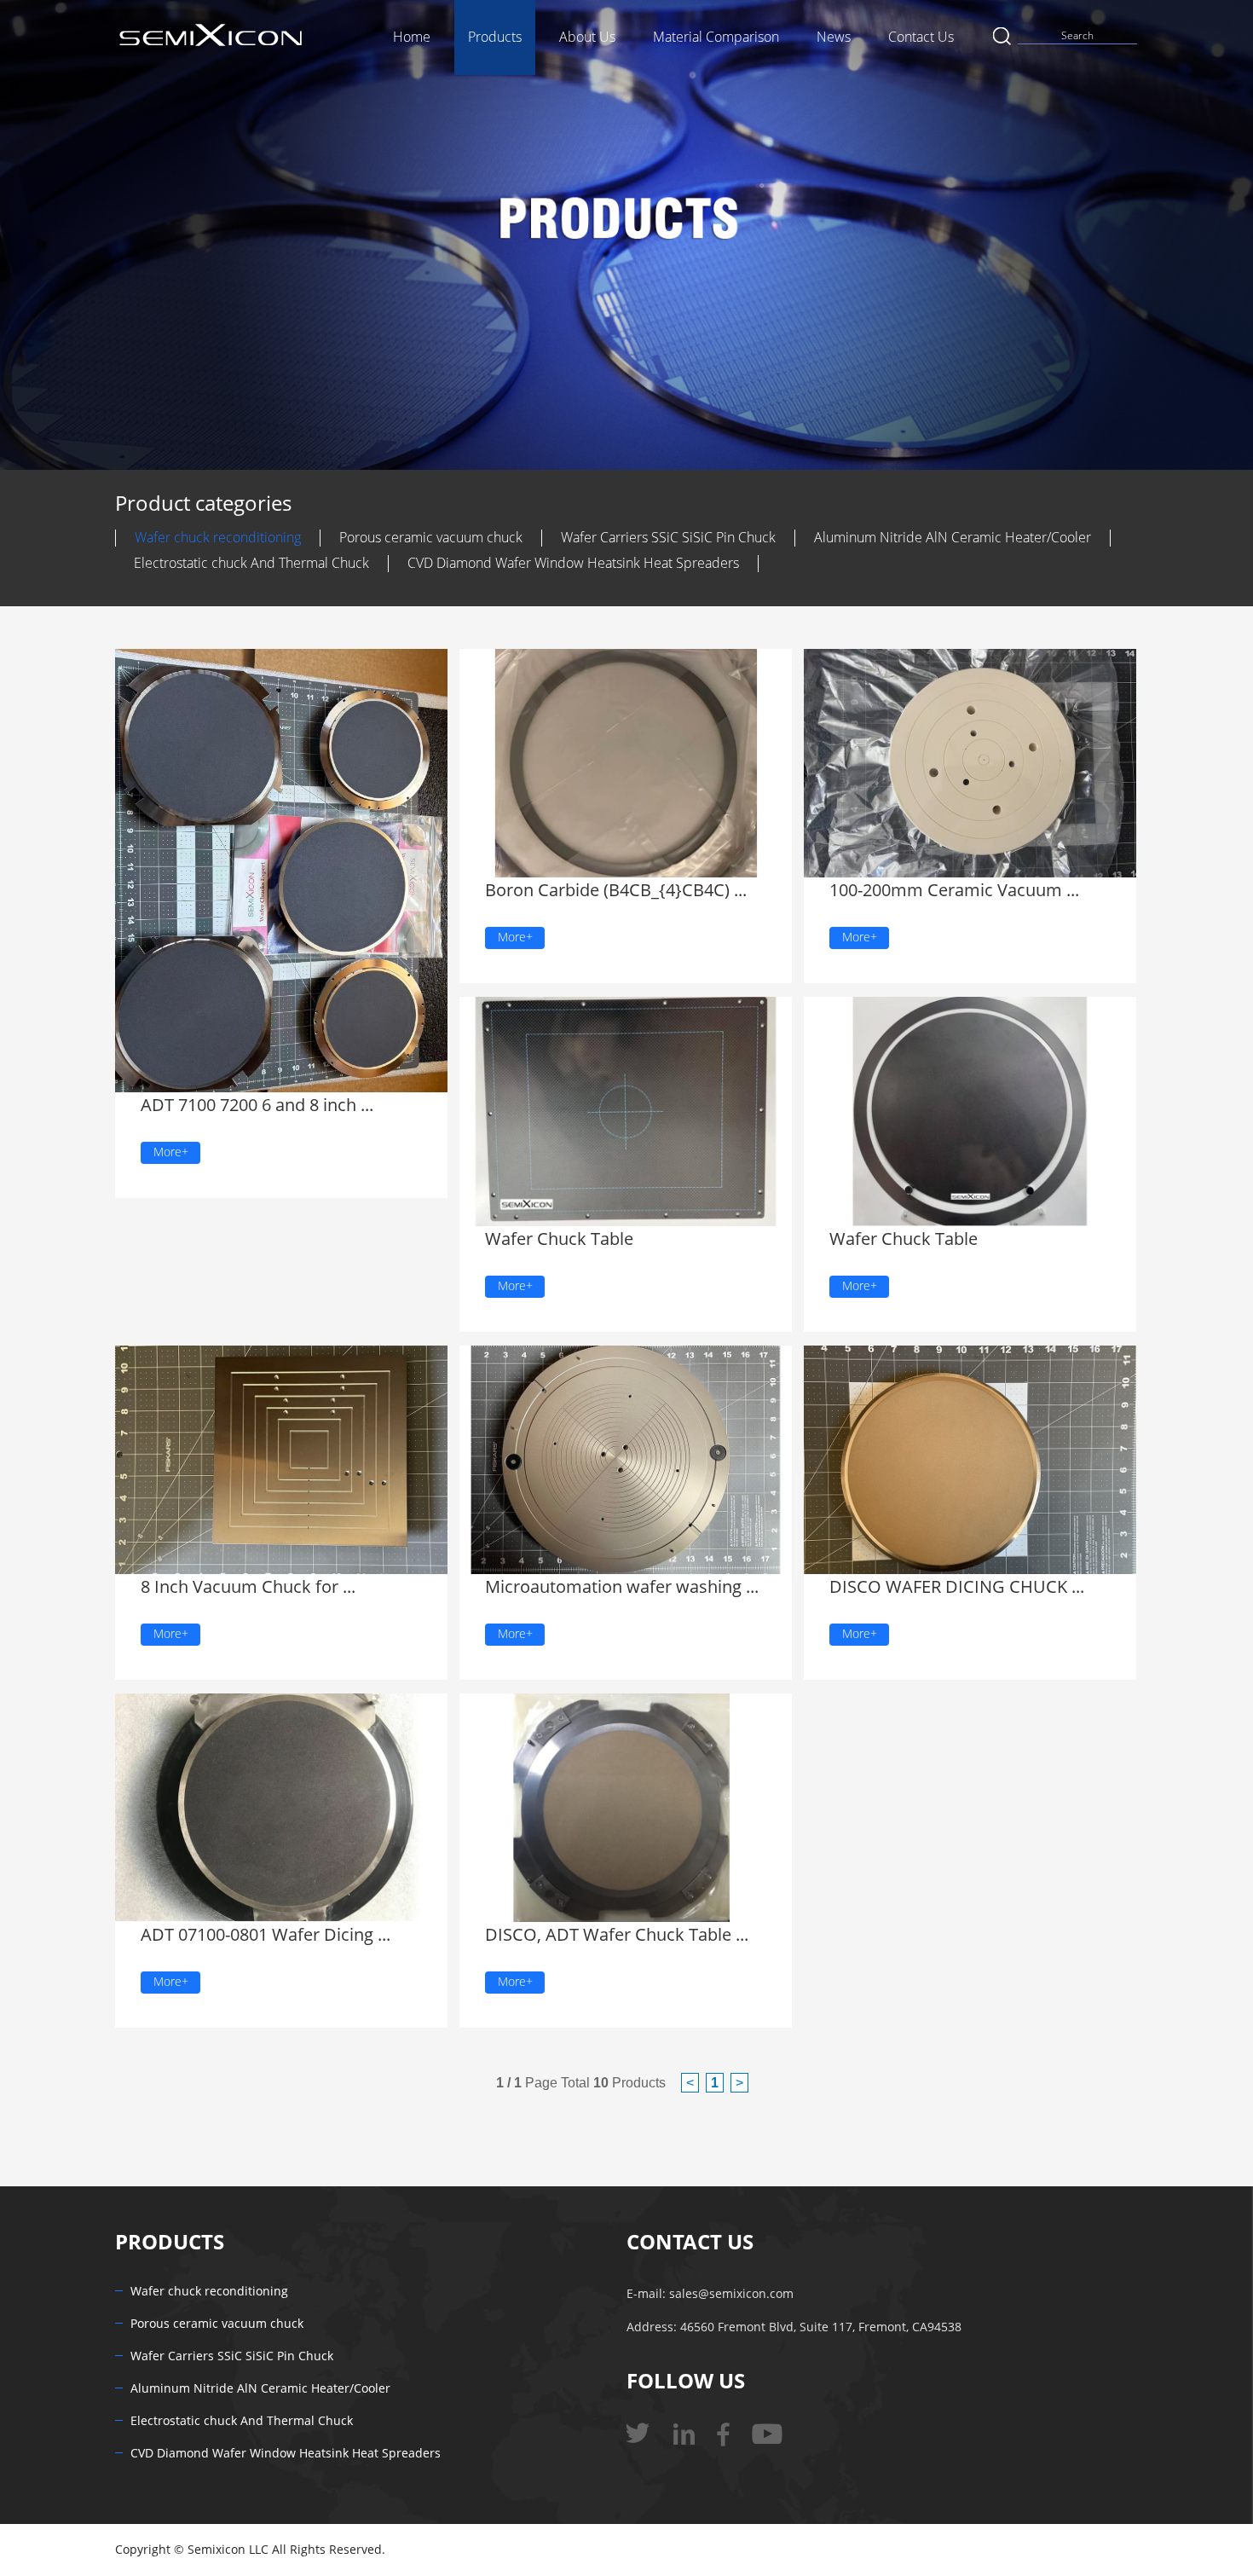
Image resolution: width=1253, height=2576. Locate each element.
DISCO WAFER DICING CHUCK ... (943, 1587)
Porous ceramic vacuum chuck (431, 538)
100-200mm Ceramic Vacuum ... (944, 890)
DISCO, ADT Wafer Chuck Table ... (603, 1935)
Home (412, 37)
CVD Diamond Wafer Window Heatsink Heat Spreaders (573, 563)
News (834, 37)
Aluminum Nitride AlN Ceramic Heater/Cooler (953, 538)
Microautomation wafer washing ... (610, 1587)
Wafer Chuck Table (552, 1239)
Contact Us (921, 37)
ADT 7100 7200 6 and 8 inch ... (248, 1105)
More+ (171, 1152)
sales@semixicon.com (731, 2294)
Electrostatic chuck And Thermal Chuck (251, 563)
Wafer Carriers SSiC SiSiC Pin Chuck (668, 538)
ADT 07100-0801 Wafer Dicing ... (255, 1935)
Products (495, 37)
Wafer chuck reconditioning (218, 538)
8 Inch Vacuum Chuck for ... (239, 1587)
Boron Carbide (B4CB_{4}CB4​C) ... (603, 890)
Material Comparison (716, 37)
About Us (587, 37)
